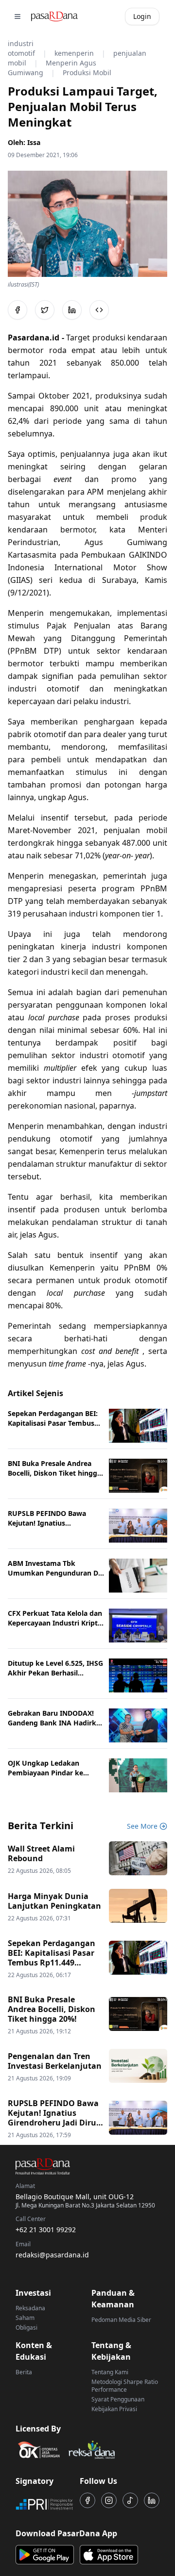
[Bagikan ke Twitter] (45, 310)
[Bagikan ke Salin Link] (99, 310)
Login (142, 16)
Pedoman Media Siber (121, 2320)
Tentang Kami (110, 2372)
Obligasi (26, 2327)
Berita (24, 2372)
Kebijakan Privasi (114, 2409)
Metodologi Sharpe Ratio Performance (125, 2386)
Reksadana (30, 2308)
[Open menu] (17, 16)
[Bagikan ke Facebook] (17, 310)
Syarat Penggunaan (118, 2399)
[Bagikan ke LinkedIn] (72, 310)
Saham (25, 2318)
